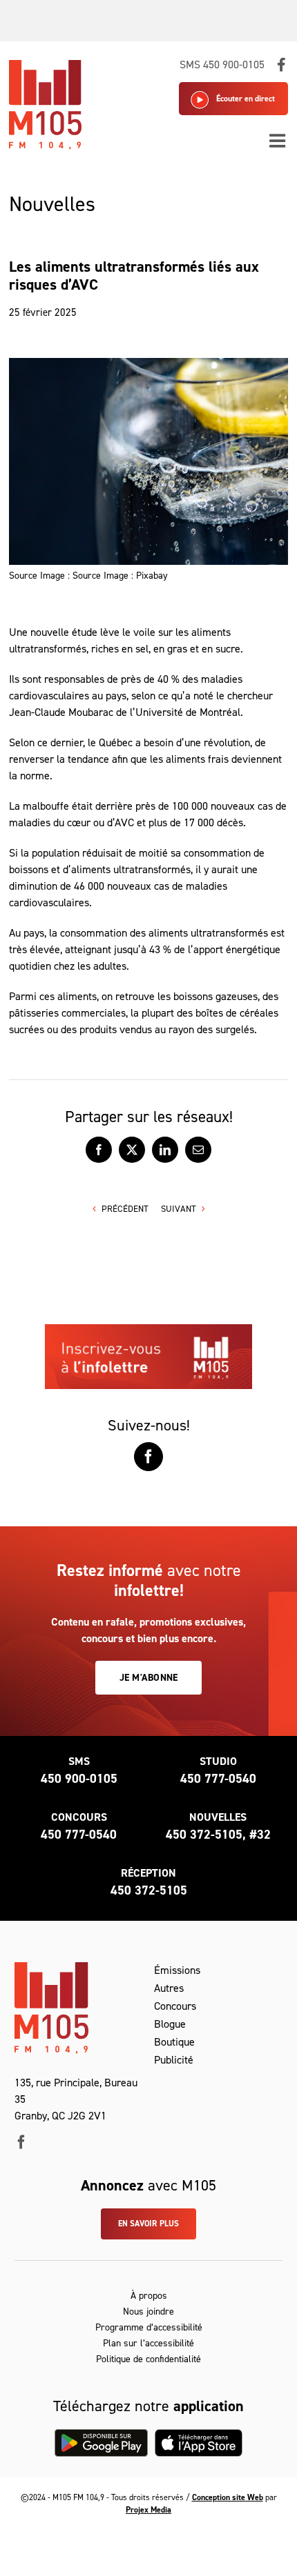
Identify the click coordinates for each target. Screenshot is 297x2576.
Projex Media (148, 2510)
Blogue (170, 2024)
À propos (149, 2296)
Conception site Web (228, 2497)
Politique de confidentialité (148, 2359)
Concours (175, 2006)
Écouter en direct (246, 99)
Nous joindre (148, 2312)
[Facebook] (148, 1457)
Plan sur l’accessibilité (148, 2343)
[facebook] (21, 2142)
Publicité (174, 2060)
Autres (169, 1988)
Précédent (125, 1209)
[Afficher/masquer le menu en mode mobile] (279, 140)
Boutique (174, 2042)
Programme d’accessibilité (149, 2327)
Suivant (179, 1209)
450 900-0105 (79, 1779)
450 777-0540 (218, 1779)
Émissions (177, 1970)
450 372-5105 (149, 1890)
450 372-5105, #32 (218, 1835)
